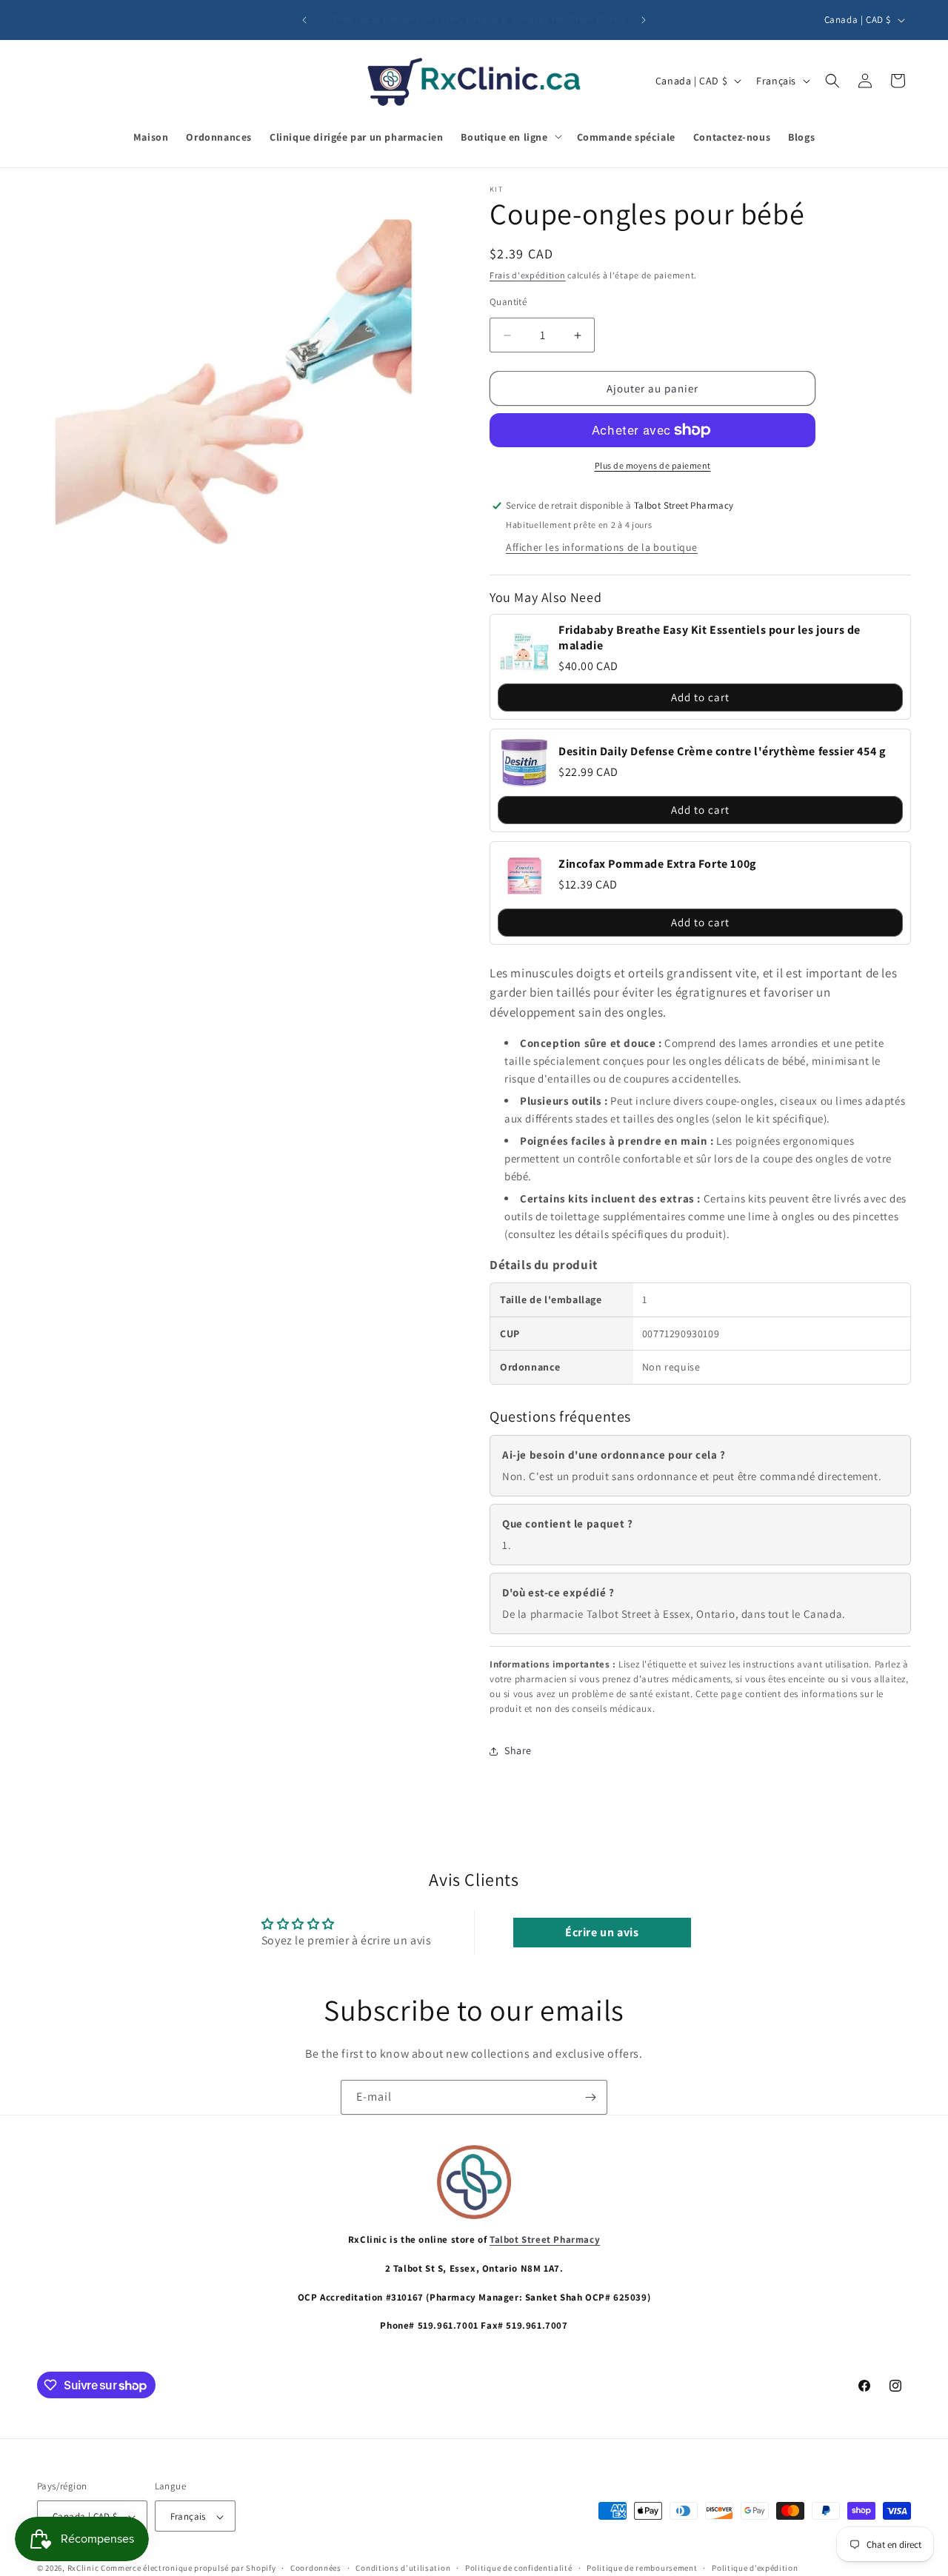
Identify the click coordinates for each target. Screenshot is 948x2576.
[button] (510, 136)
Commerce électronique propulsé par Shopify (188, 2569)
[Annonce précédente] (304, 20)
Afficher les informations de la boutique (602, 547)
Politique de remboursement (642, 2568)
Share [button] (518, 1750)
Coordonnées (316, 2568)
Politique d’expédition (755, 2568)
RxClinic (83, 2569)
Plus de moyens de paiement (653, 465)
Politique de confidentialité (519, 2568)
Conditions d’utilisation (403, 2568)
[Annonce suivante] (644, 20)
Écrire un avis (602, 1932)
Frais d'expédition (528, 275)
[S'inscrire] (590, 2097)
